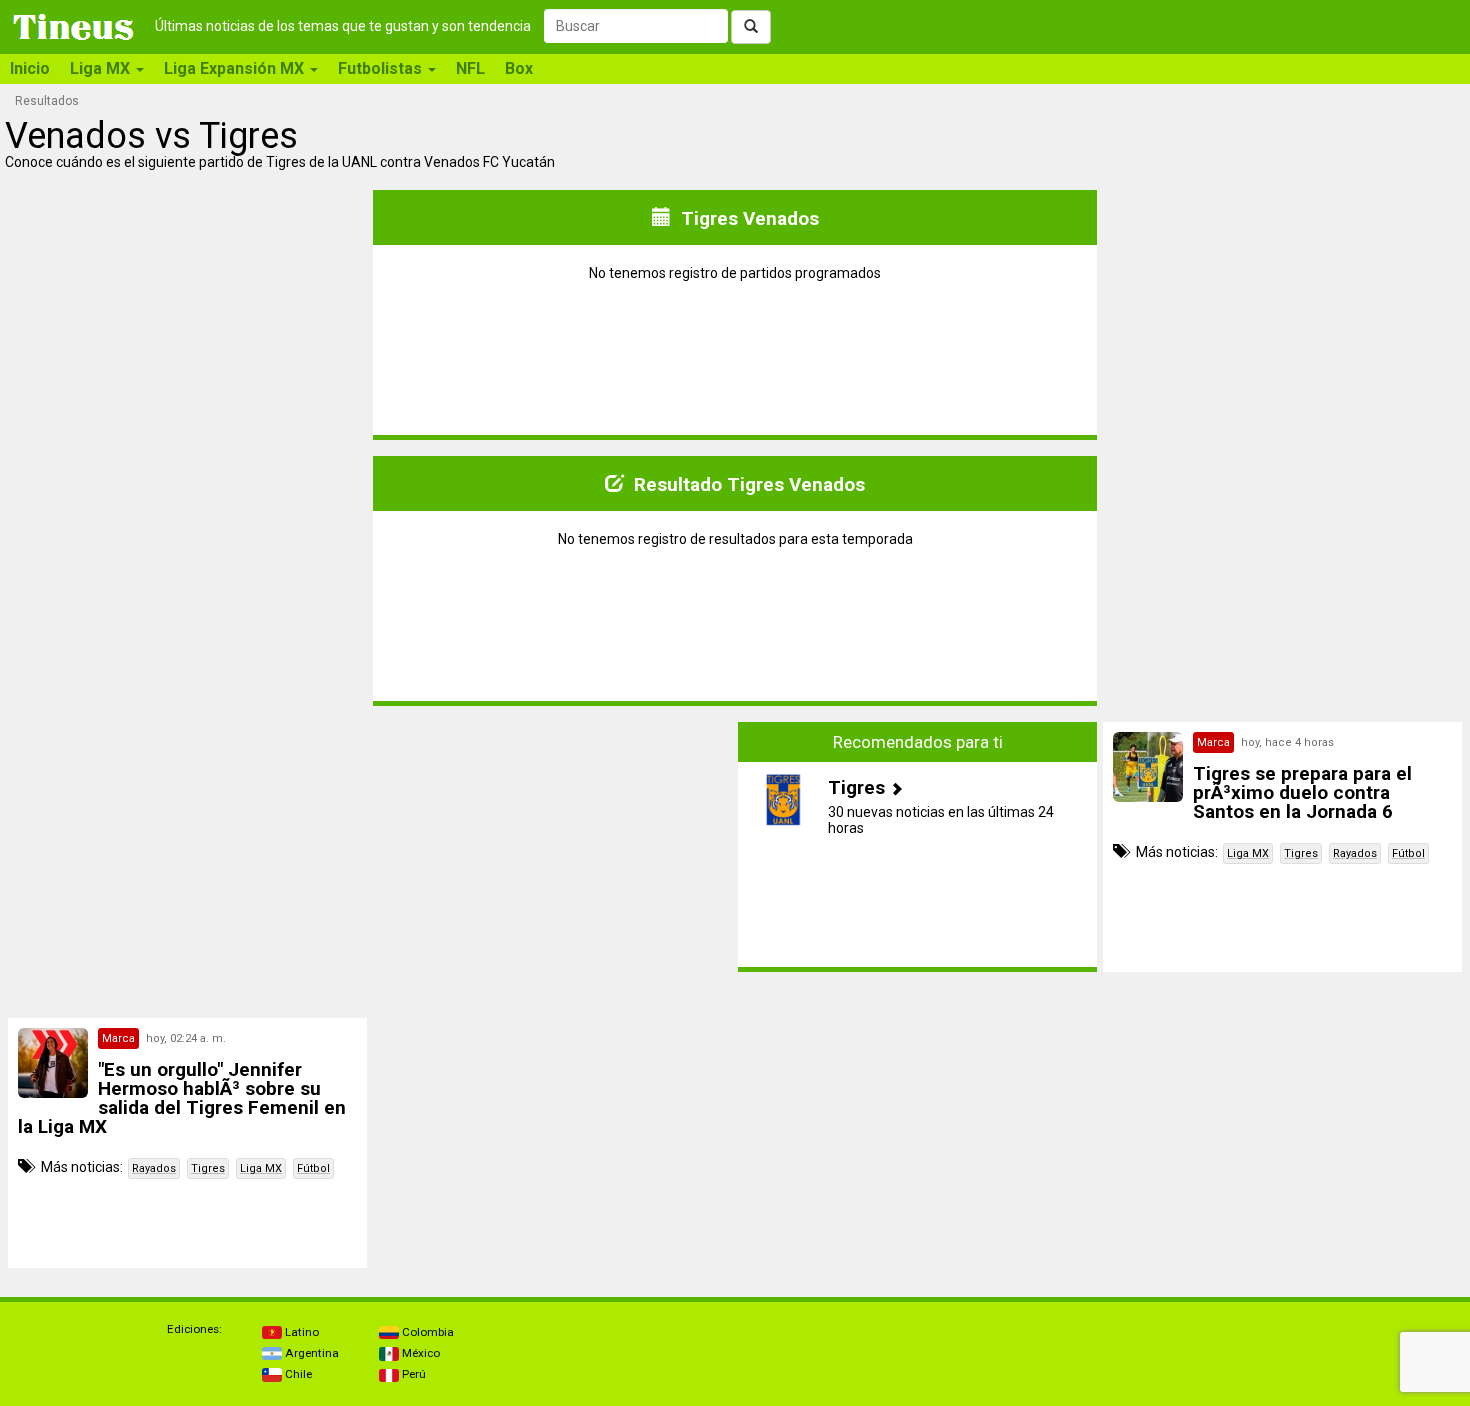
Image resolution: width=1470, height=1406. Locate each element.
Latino (300, 1332)
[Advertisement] (188, 847)
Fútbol (1408, 853)
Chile (297, 1374)
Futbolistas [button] (382, 68)
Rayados (1355, 853)
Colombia (426, 1332)
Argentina (310, 1353)
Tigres (1301, 853)
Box (519, 68)
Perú (412, 1374)
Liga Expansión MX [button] (236, 68)
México (419, 1353)
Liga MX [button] (102, 68)
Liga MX (1248, 853)
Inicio (30, 68)
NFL (470, 68)
